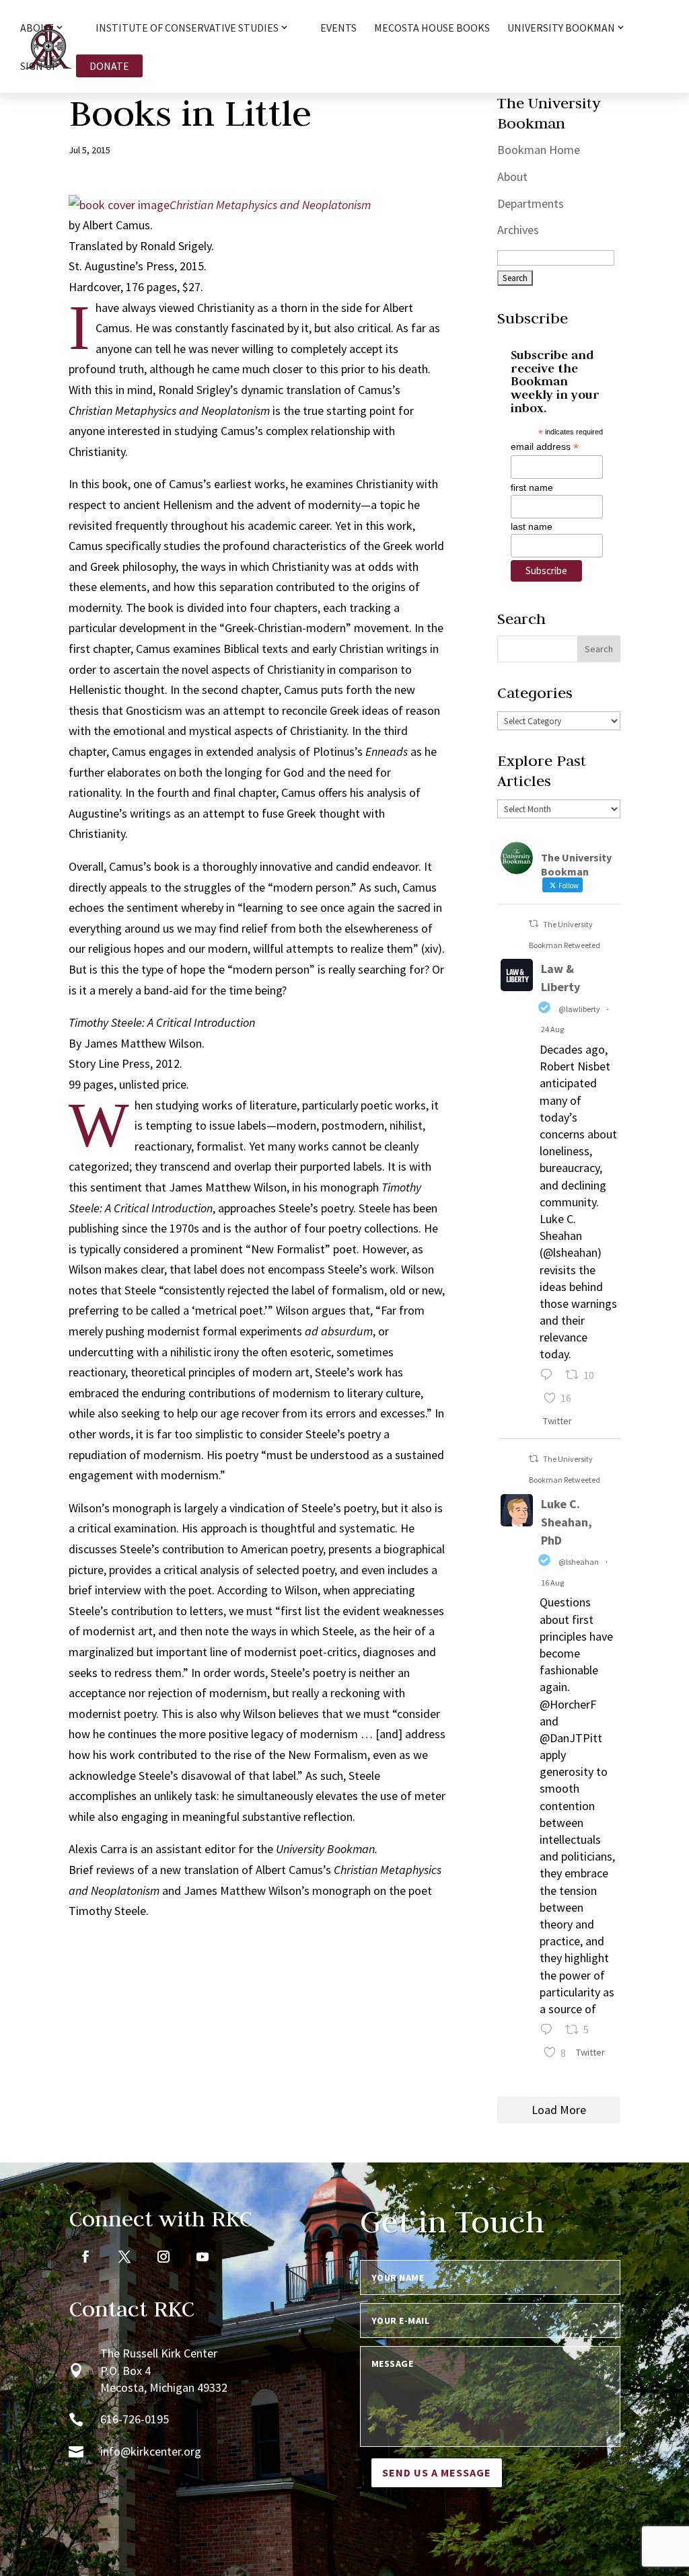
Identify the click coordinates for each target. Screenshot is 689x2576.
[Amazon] (119, 205)
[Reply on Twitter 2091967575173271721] (549, 1377)
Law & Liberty (560, 978)
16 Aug (552, 1583)
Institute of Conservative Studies (187, 28)
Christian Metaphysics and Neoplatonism (270, 205)
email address (545, 447)
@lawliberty (579, 1009)
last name (532, 526)
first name (532, 487)
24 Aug (552, 1029)
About (512, 177)
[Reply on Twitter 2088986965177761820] (549, 2031)
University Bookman (561, 28)
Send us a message (437, 2472)
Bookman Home (539, 150)
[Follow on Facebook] (85, 2257)
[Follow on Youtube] (203, 2257)
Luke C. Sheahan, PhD (567, 1522)
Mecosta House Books (432, 29)
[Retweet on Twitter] (534, 924)
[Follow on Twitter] (124, 2257)
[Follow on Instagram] (164, 2257)
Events (338, 29)
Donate (109, 66)
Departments (531, 203)
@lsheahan (579, 1562)
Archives (518, 230)
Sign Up (39, 67)
